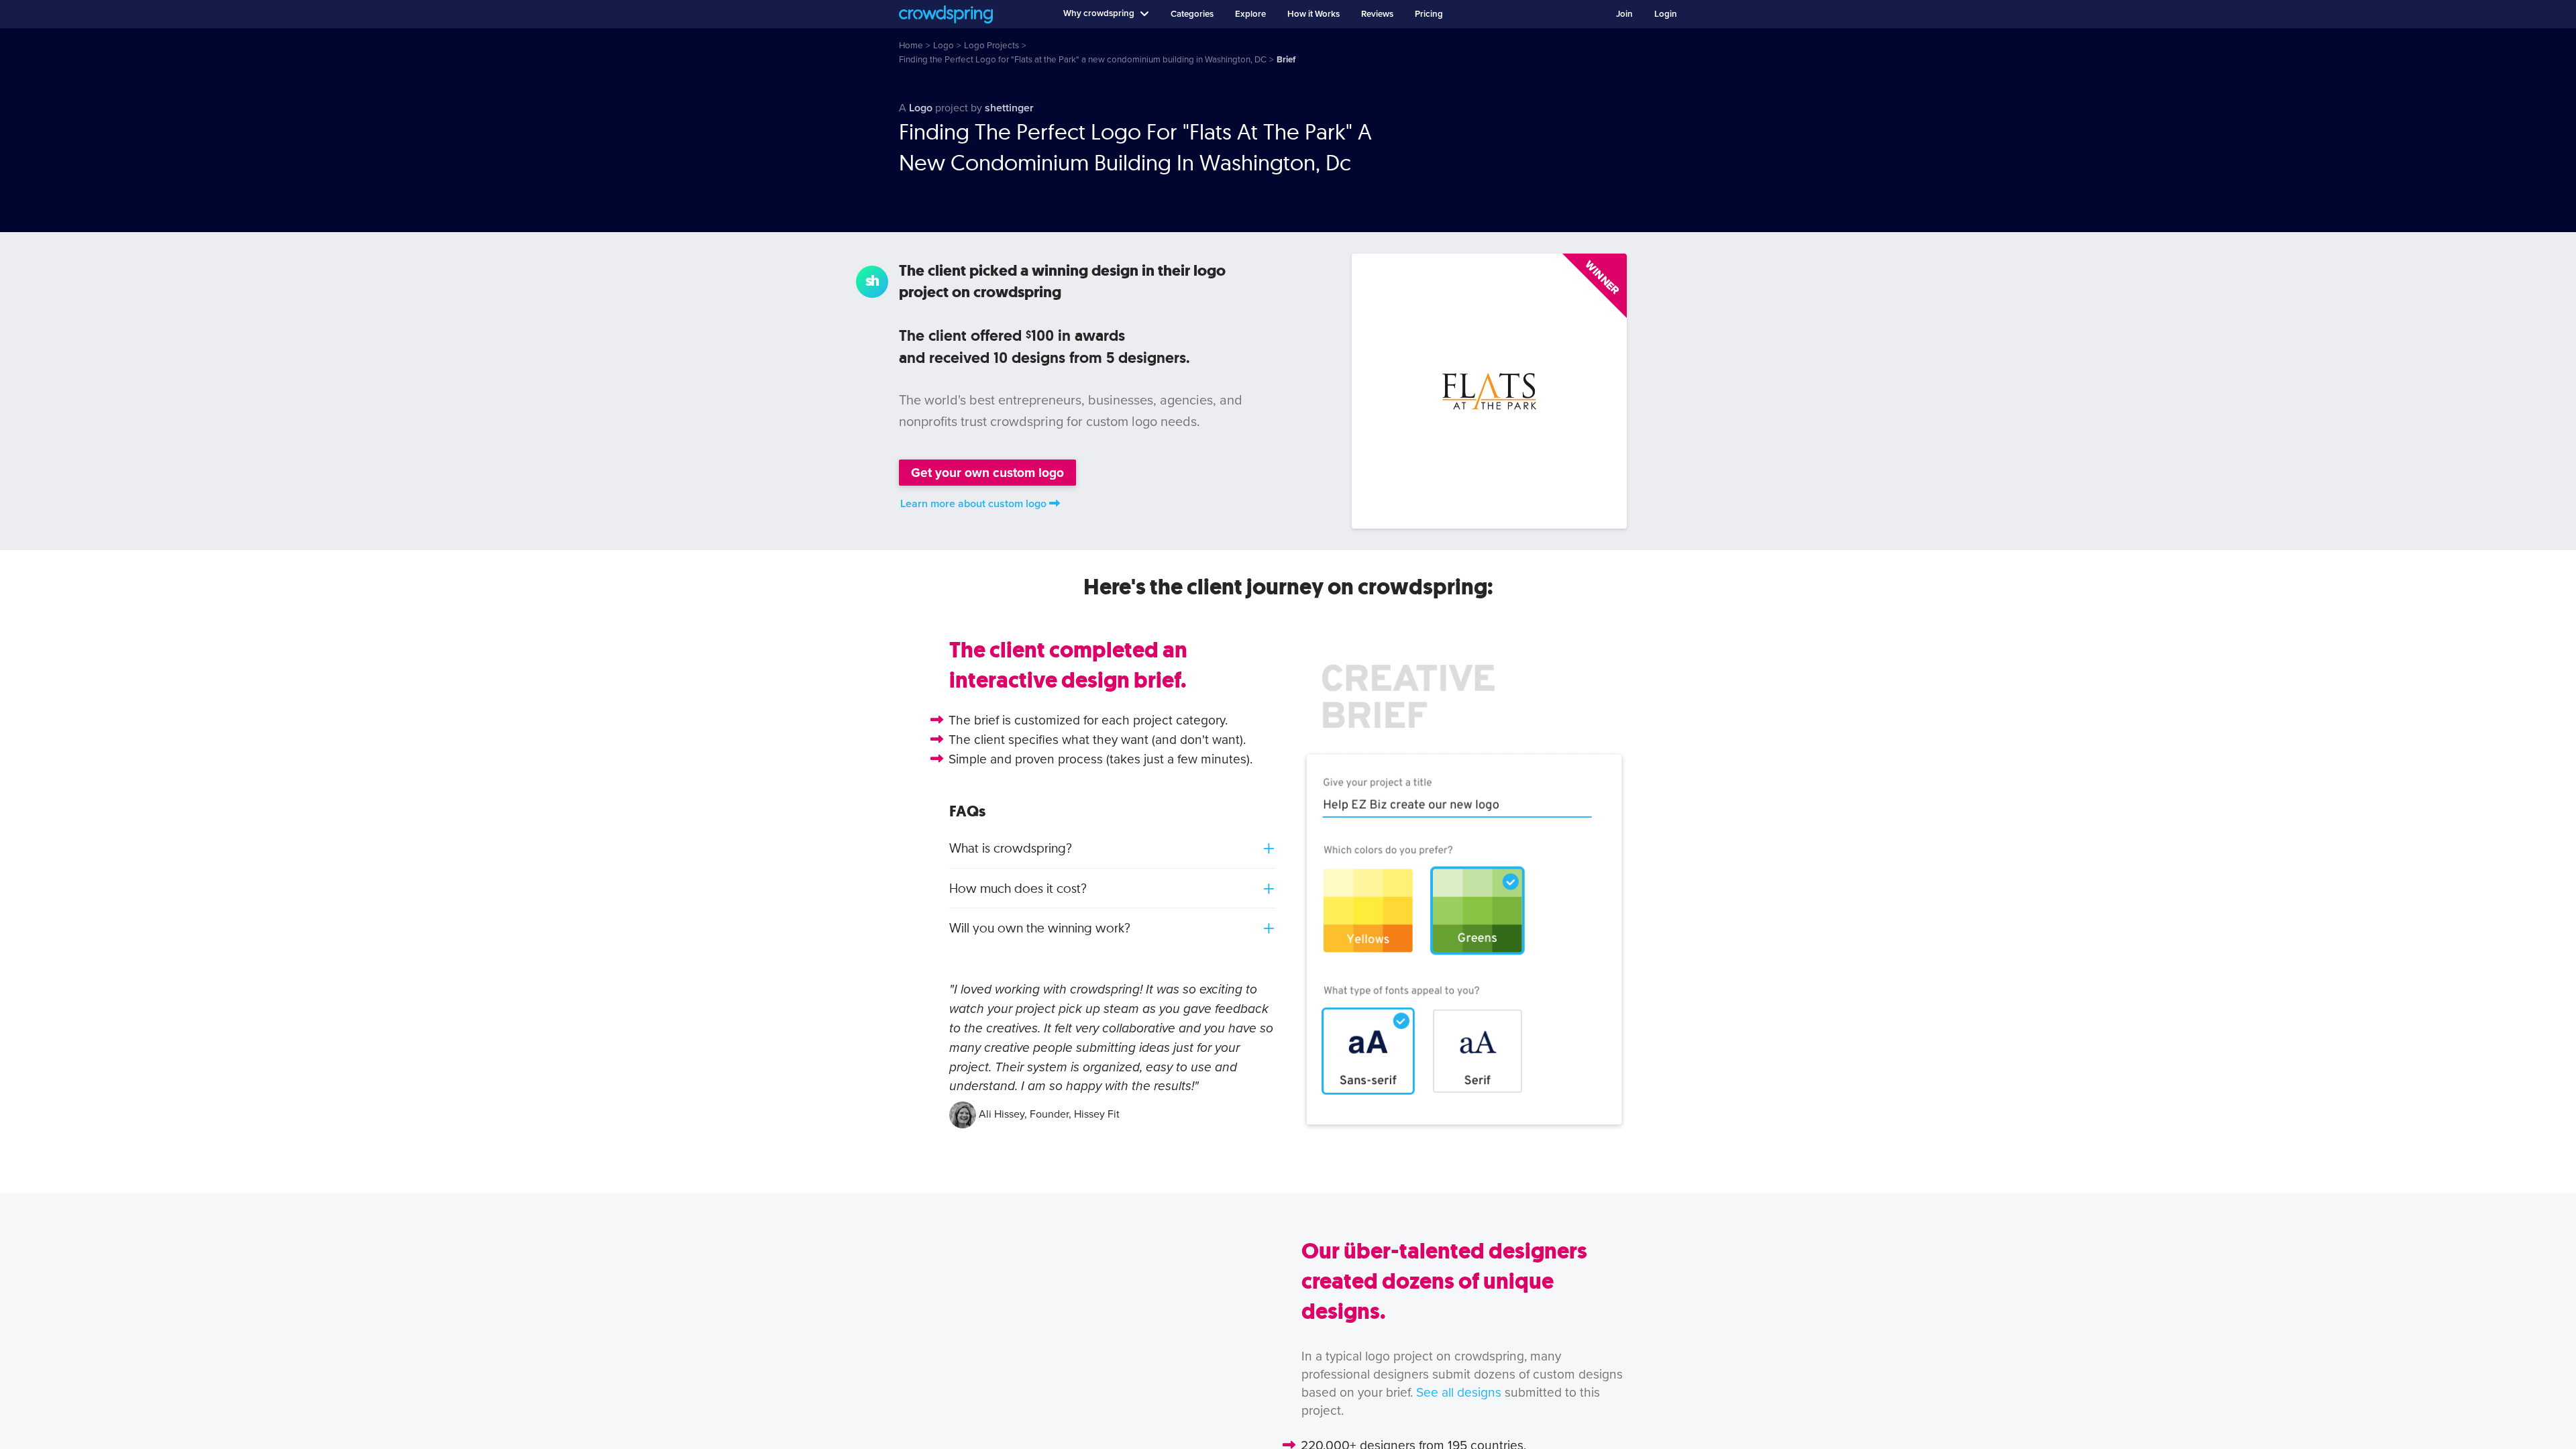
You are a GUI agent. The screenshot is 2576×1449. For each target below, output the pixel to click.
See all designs (1459, 1392)
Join (1624, 14)
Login (1666, 14)
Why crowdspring (1099, 13)
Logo (921, 108)
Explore (1250, 14)
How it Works (1313, 14)
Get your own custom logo (987, 473)
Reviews (1377, 14)
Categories (1192, 14)
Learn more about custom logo (973, 504)
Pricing (1429, 14)
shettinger (1009, 108)
